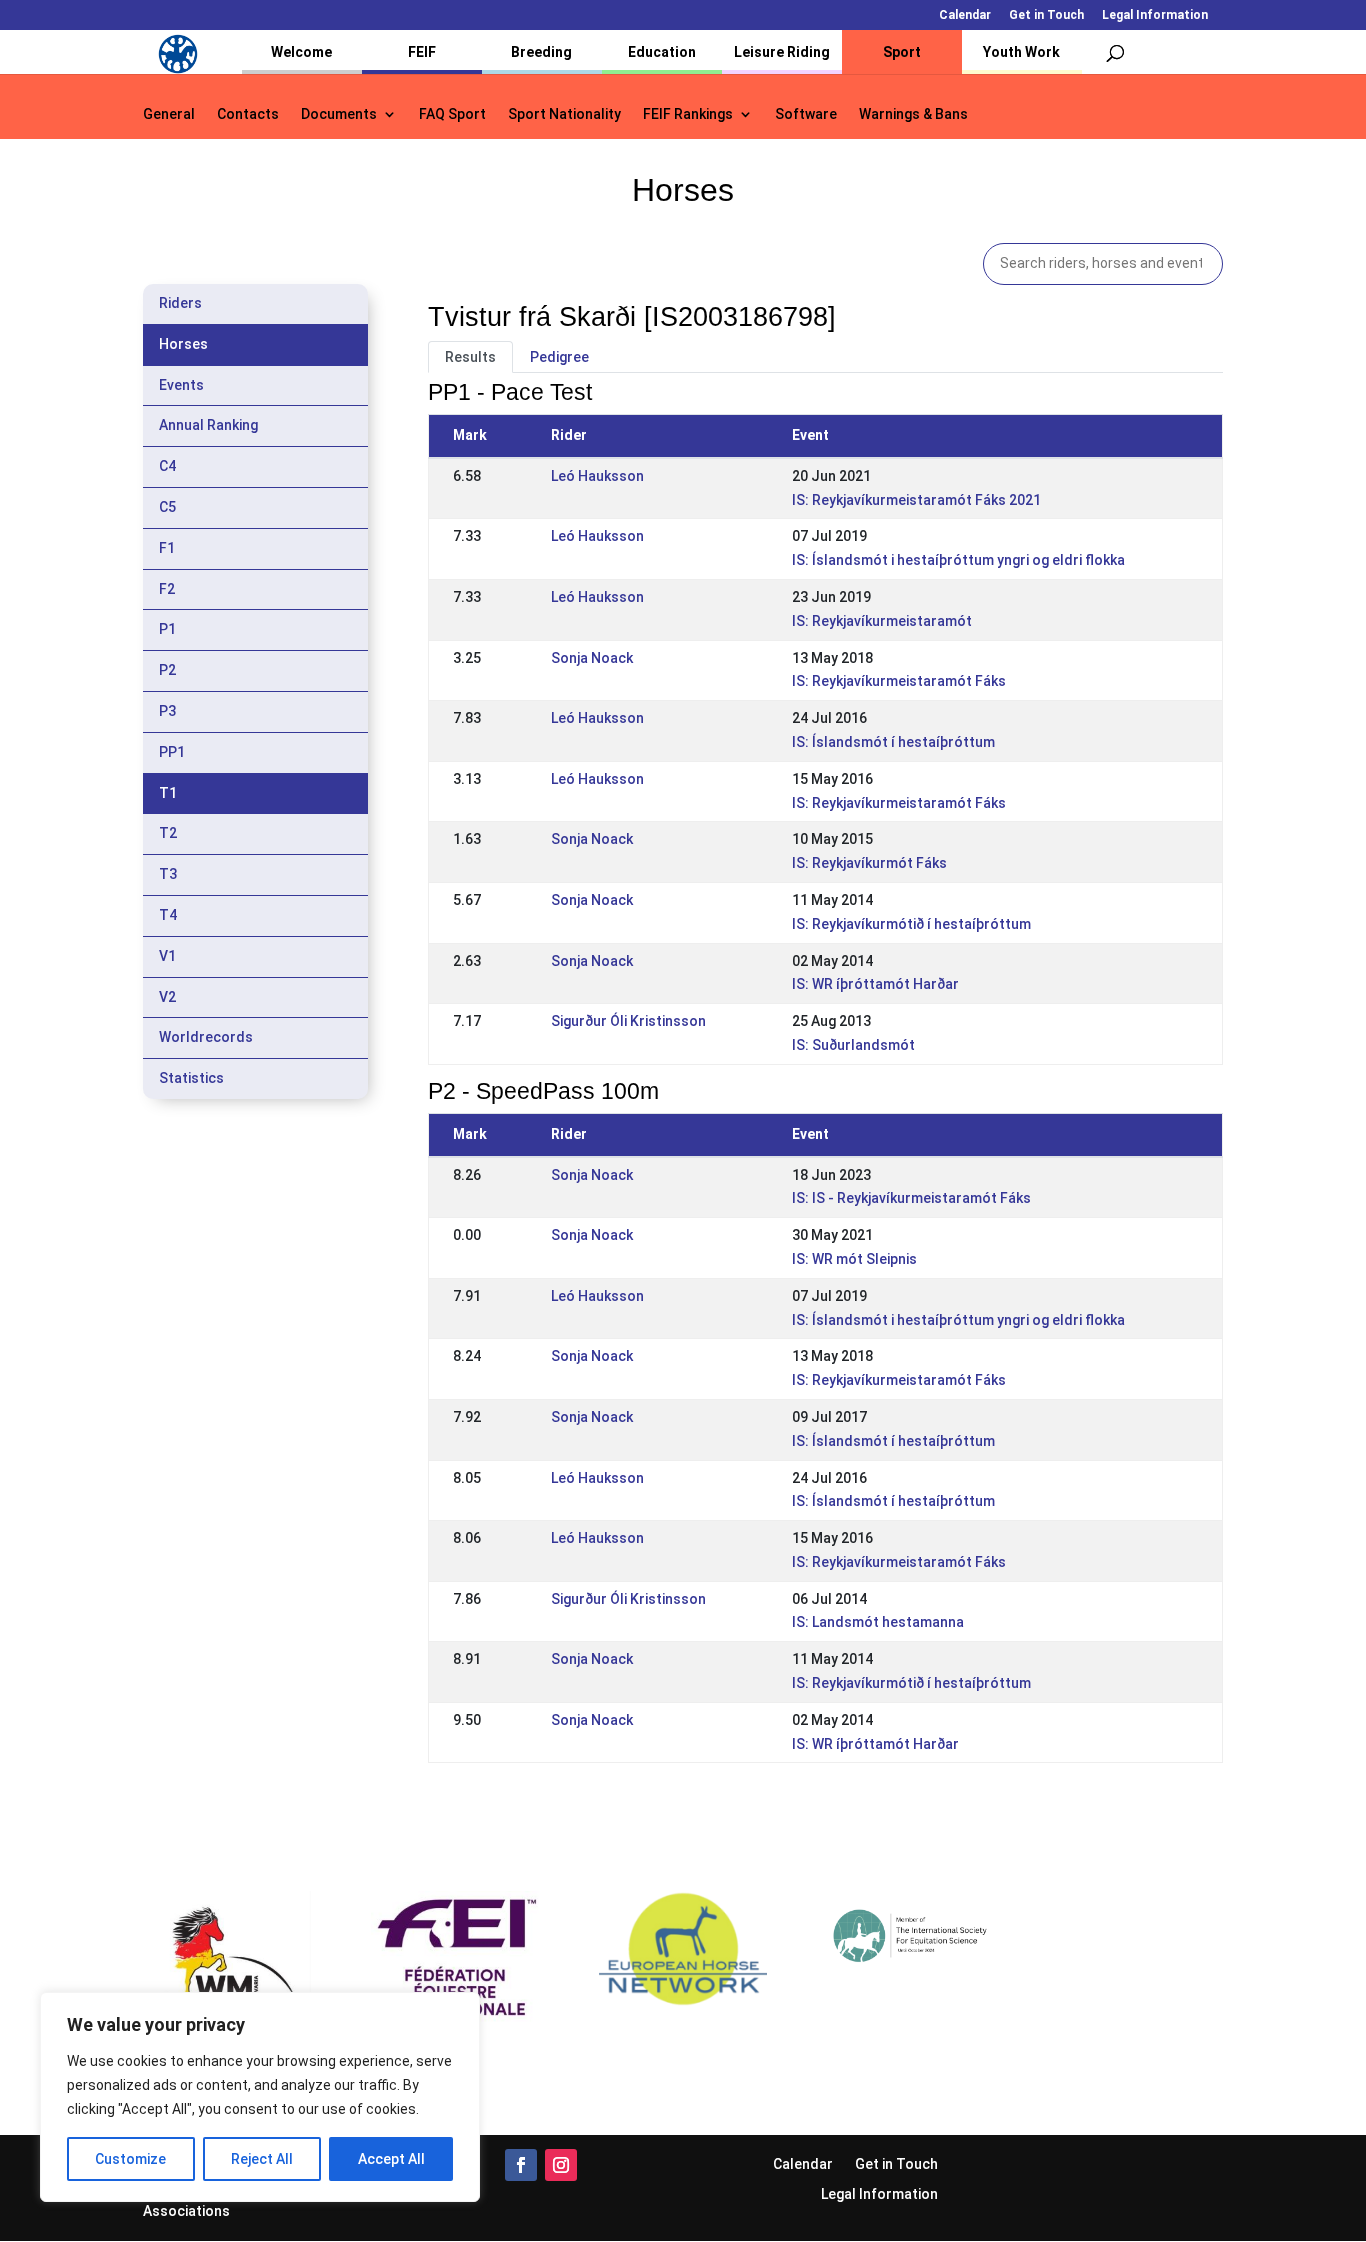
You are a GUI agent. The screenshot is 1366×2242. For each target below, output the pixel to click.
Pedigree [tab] (559, 357)
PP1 (172, 752)
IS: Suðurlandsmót (853, 1045)
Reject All (262, 2159)
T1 (168, 793)
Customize (130, 2159)
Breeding (541, 52)
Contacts (248, 114)
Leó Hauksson (597, 476)
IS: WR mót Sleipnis (854, 1259)
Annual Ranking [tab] (208, 425)
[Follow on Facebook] (521, 2165)
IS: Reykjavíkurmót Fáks (869, 863)
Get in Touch (1046, 15)
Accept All (391, 2159)
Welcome (301, 52)
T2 (168, 833)
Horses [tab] (183, 344)
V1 (167, 956)
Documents (339, 114)
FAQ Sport (452, 114)
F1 (167, 548)
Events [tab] (181, 385)
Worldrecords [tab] (206, 1037)
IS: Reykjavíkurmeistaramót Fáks (899, 681)
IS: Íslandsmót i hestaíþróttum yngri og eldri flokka (958, 560)
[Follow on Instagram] (561, 2165)
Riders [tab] (180, 303)
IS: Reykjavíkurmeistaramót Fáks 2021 (916, 500)
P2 (167, 670)
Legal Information (1155, 15)
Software (806, 114)
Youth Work (1021, 52)
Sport (902, 52)
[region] (260, 2097)
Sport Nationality (564, 114)
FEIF (422, 52)
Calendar (965, 15)
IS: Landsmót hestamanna (878, 1622)
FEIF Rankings (688, 114)
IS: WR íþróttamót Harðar (875, 984)
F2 (167, 589)
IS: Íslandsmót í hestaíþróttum (893, 742)
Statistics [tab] (191, 1078)
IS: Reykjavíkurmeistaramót (882, 621)
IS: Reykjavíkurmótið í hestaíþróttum (911, 924)
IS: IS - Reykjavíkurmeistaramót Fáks (911, 1198)
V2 (167, 997)
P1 (167, 629)
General (169, 114)
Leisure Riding (782, 52)
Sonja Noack (592, 658)
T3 (168, 874)
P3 (167, 711)
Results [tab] (470, 357)
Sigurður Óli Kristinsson (628, 1021)
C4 (167, 466)
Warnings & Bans (913, 114)
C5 (167, 507)
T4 (168, 915)
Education (662, 52)
